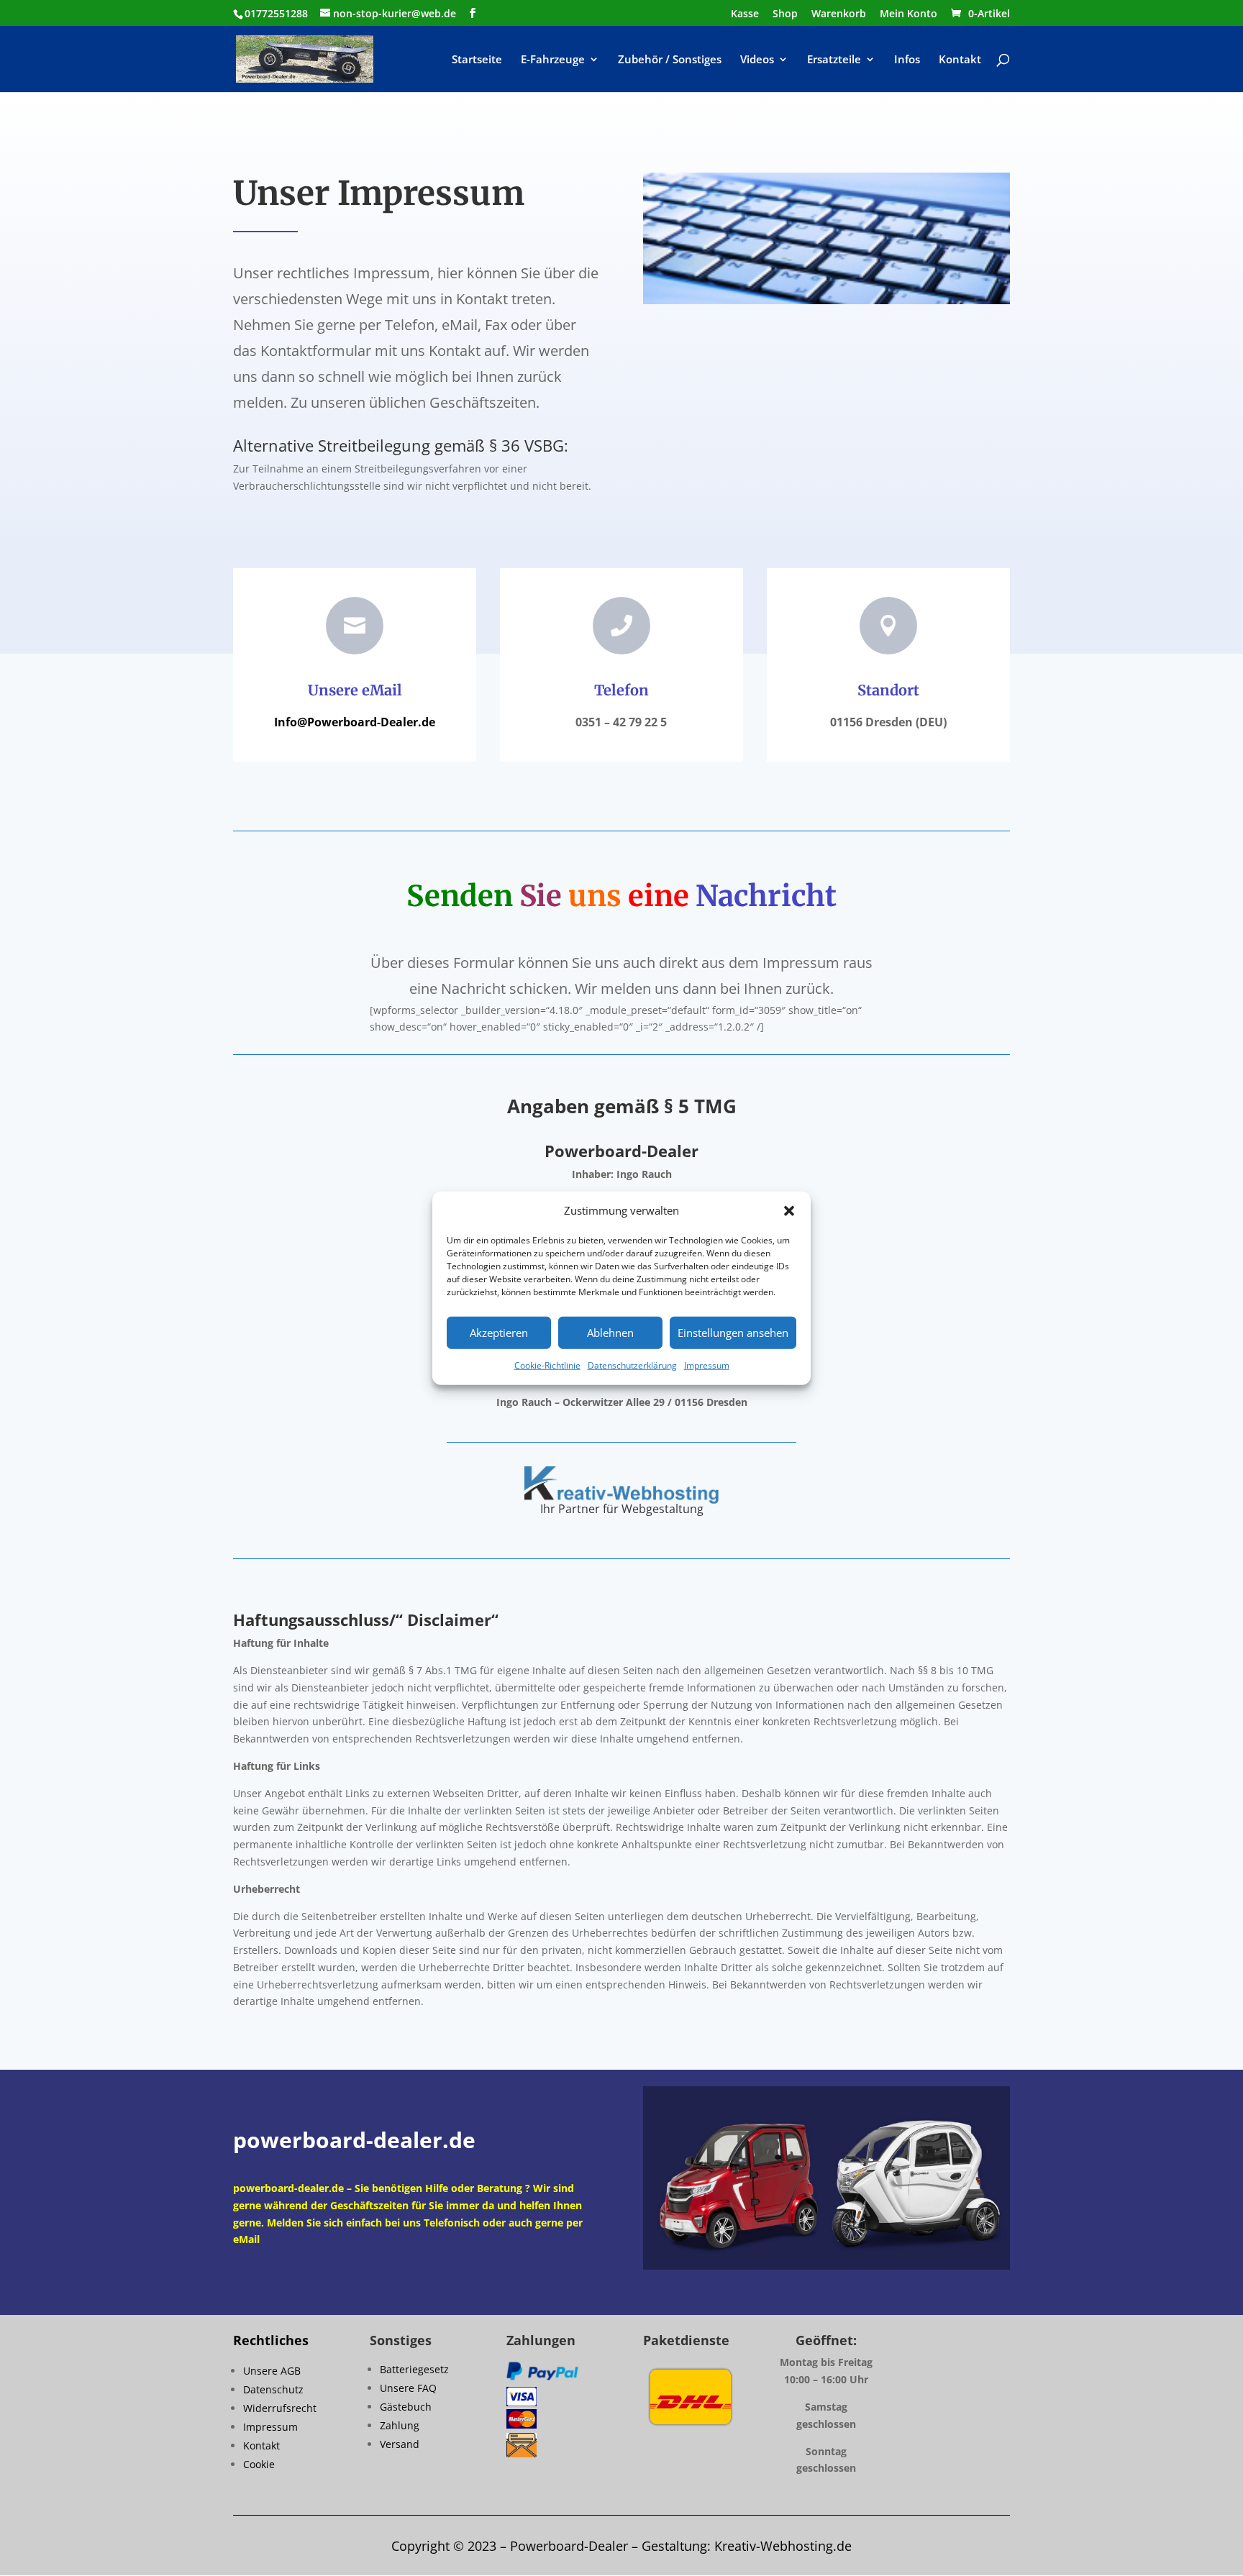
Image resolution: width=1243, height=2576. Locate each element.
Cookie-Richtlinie (547, 1365)
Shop (785, 14)
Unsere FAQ (408, 2388)
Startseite (477, 60)
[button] (789, 1211)
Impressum (707, 1365)
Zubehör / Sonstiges (670, 60)
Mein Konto (909, 14)
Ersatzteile (834, 60)
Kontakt (960, 60)
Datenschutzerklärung (632, 1365)
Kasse (745, 14)
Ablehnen (610, 1333)
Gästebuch (406, 2407)
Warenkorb (839, 14)
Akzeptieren (499, 1333)
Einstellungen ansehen (733, 1333)
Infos (907, 60)
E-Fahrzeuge (553, 60)
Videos (757, 60)
